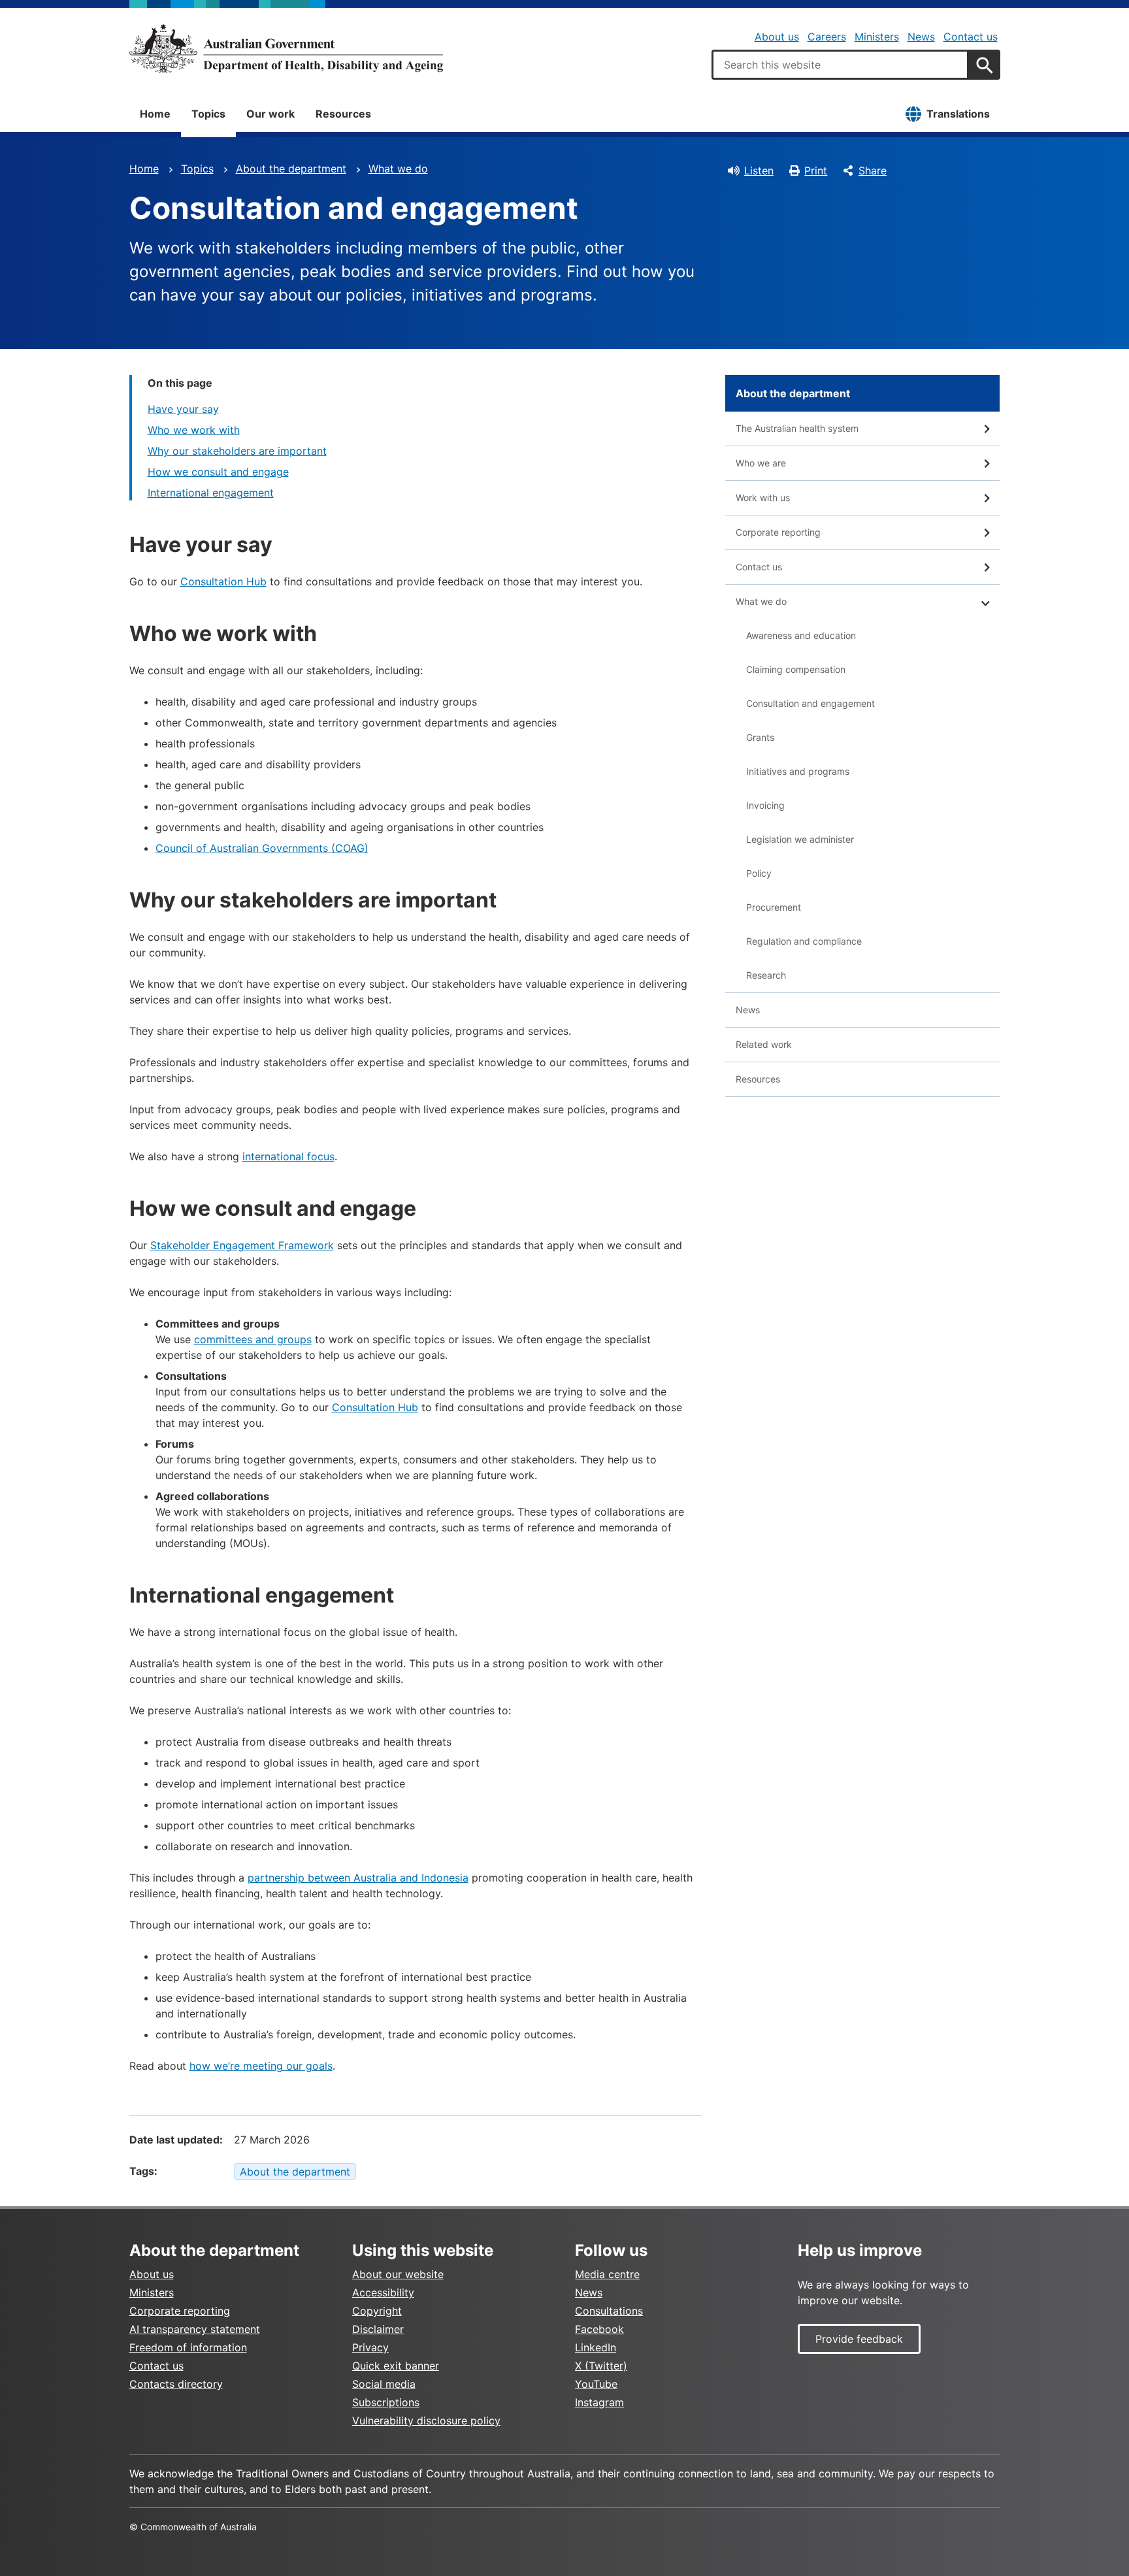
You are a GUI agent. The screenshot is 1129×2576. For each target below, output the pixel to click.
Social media (384, 2384)
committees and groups (253, 1339)
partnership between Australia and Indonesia (358, 1878)
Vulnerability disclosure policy (426, 2421)
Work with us (763, 497)
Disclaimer (378, 2329)
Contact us (971, 37)
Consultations (609, 2311)
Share (873, 171)
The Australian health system (797, 428)
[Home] (286, 48)
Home (155, 114)
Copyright (377, 2311)
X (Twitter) (601, 2366)
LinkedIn (596, 2347)
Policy (759, 873)
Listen (759, 171)
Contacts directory (176, 2384)
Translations (958, 114)
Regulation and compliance (804, 941)
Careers (827, 37)
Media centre (607, 2274)
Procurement (774, 907)
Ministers (877, 37)
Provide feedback (859, 2339)
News (921, 37)
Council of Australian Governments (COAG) (262, 848)
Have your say (183, 409)
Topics (208, 114)
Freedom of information (188, 2347)
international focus (288, 1156)
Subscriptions (386, 2402)
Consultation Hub (223, 581)
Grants (760, 737)
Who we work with (194, 430)
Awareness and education (801, 635)
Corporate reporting (778, 532)
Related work (764, 1044)
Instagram (599, 2402)
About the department (291, 169)
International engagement (211, 493)
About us (777, 37)
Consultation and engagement (810, 703)
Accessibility (383, 2292)
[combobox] (840, 65)
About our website (398, 2274)
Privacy (370, 2347)
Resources (343, 114)
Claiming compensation (796, 669)
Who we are (761, 463)
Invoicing (765, 805)
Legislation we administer (800, 839)
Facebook (599, 2329)
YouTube (596, 2384)
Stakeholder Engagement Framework (242, 1245)
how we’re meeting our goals (261, 2066)
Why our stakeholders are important (237, 451)
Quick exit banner (396, 2366)
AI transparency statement (195, 2329)
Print (816, 171)
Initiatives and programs (798, 771)
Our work (270, 114)
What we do (398, 169)
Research (766, 975)
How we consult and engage (218, 472)
